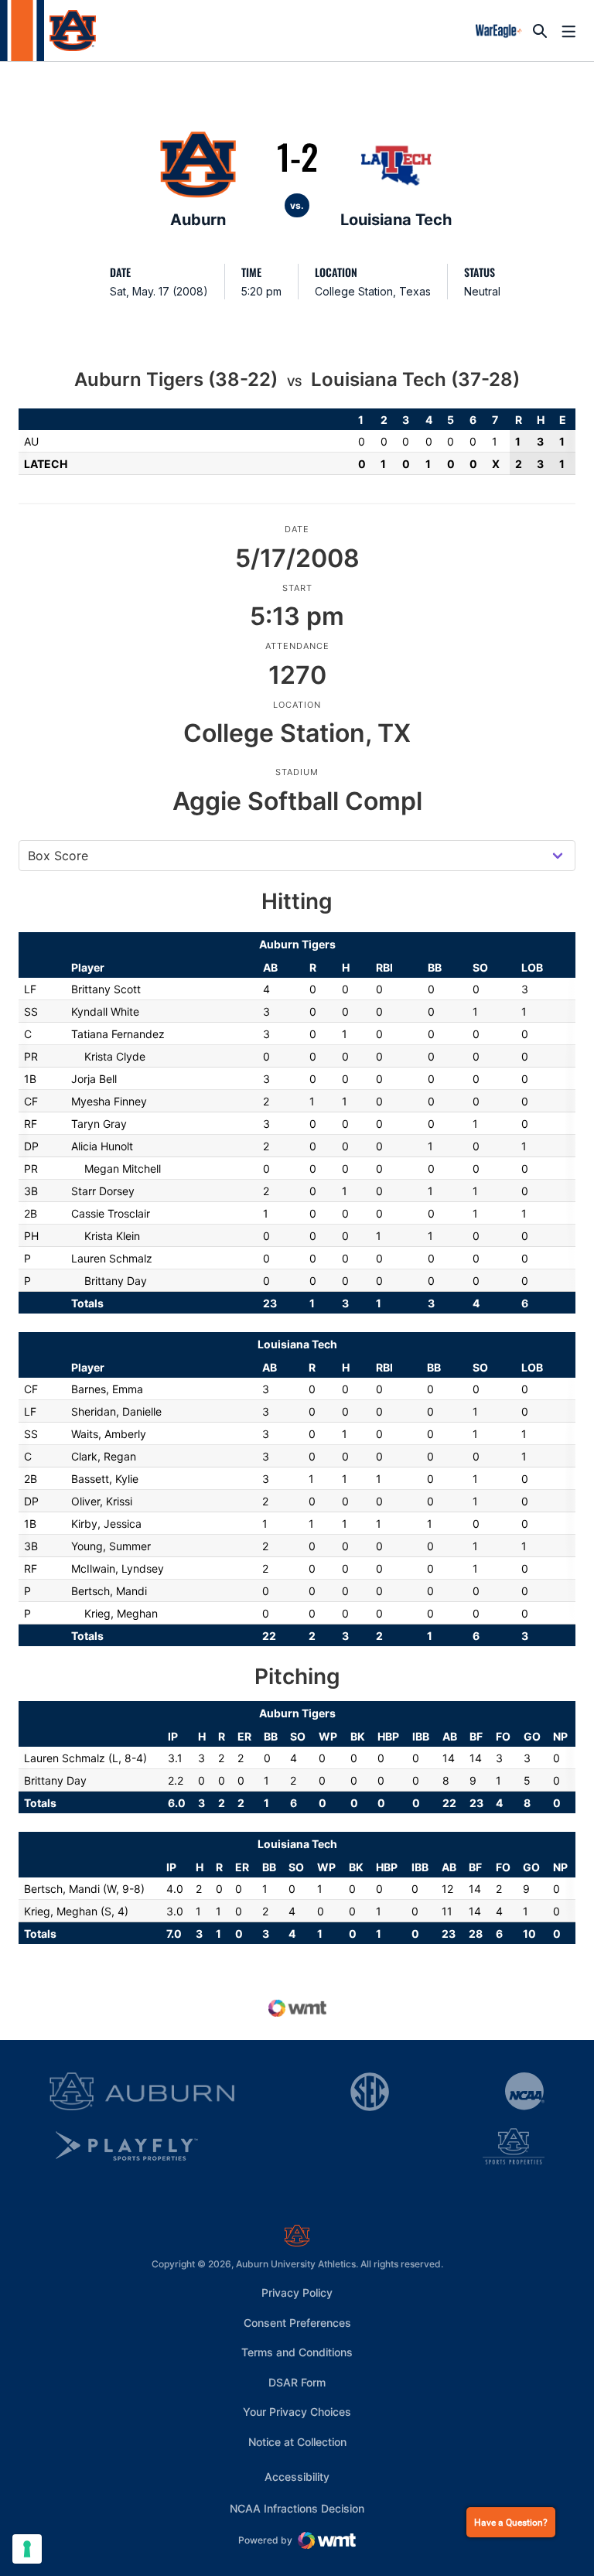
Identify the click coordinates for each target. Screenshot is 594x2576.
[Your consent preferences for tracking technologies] (27, 2549)
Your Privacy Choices (297, 2412)
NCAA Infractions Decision (297, 2508)
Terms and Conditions (297, 2352)
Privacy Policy (297, 2292)
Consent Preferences (297, 2323)
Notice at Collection (297, 2442)
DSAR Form (297, 2382)
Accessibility (297, 2476)
